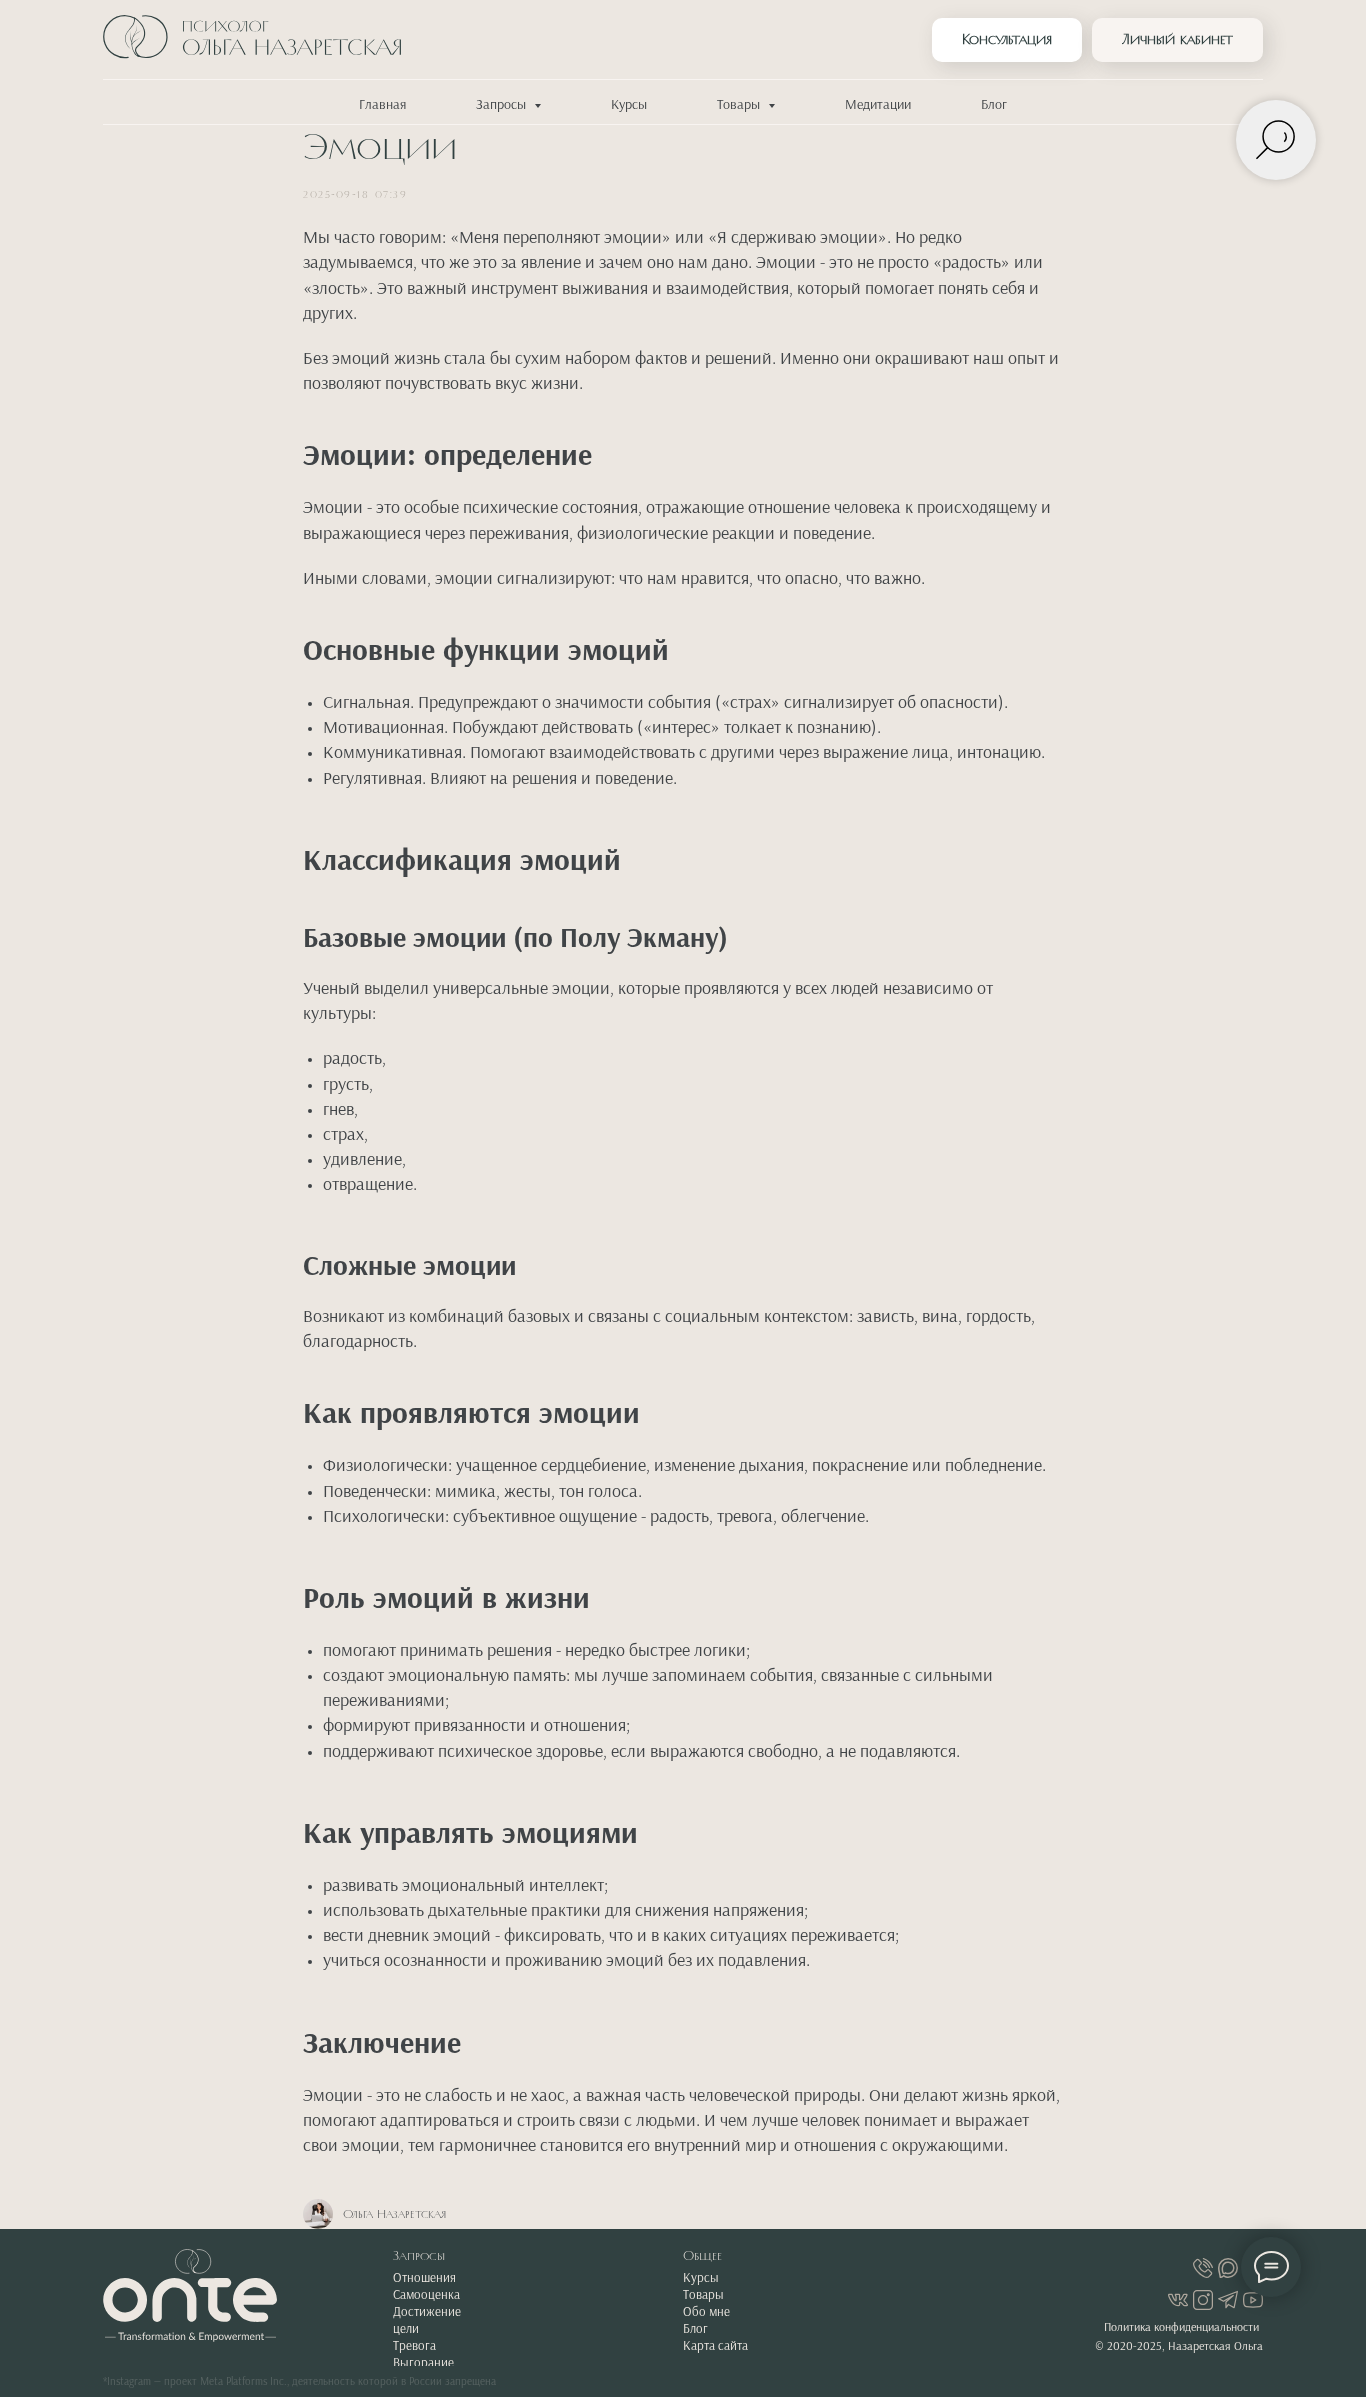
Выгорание (423, 2363)
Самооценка (426, 2295)
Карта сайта (715, 2346)
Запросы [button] (502, 105)
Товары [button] (740, 105)
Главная (382, 105)
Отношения (424, 2278)
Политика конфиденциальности (1181, 2328)
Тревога (414, 2346)
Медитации (878, 105)
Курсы (629, 105)
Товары (703, 2295)
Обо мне (706, 2312)
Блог (994, 105)
